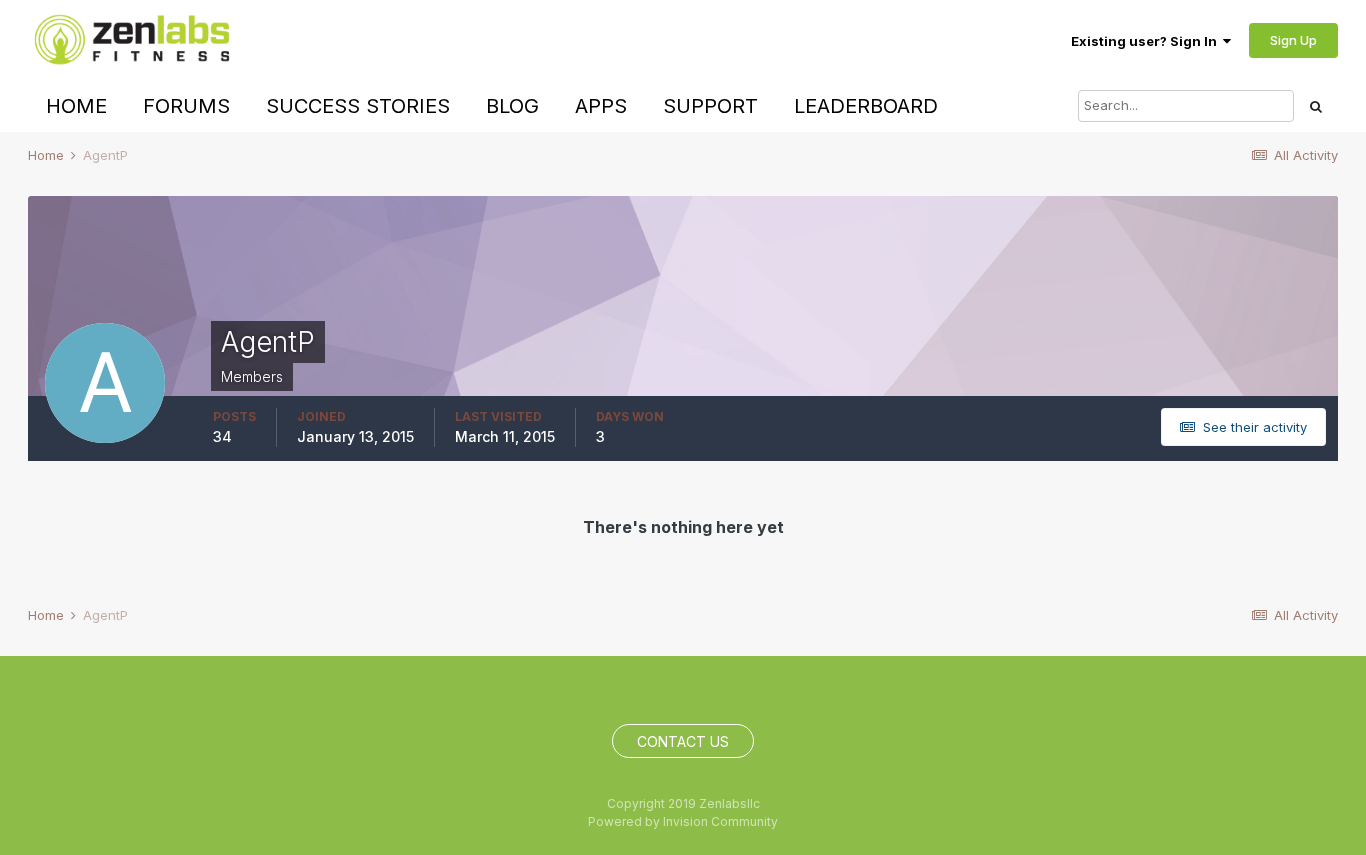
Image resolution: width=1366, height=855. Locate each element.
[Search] (1316, 106)
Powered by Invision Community (683, 821)
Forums (186, 106)
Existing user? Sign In (1147, 41)
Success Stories (358, 106)
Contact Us (683, 741)
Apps (601, 106)
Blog (512, 106)
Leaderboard (866, 106)
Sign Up (1293, 40)
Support (710, 106)
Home (76, 106)
